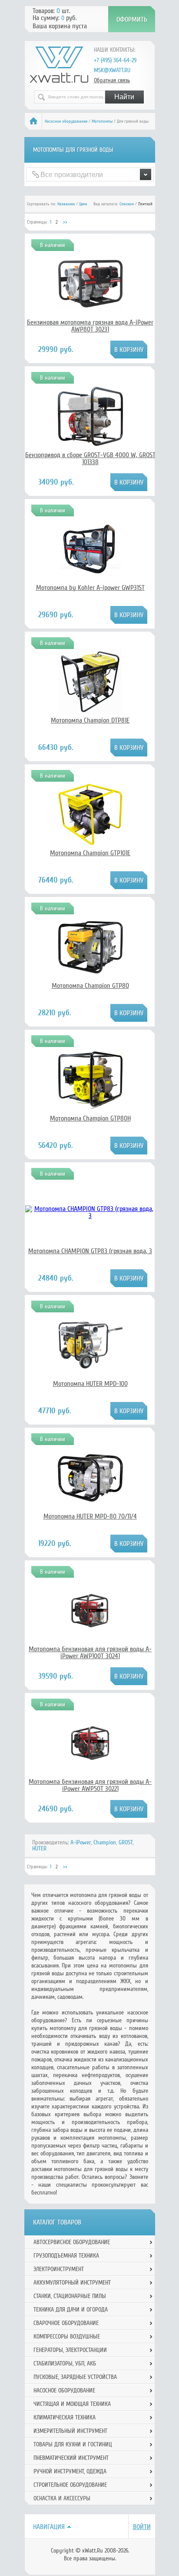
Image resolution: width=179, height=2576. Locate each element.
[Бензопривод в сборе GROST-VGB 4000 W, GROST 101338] (90, 447)
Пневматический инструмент (71, 2458)
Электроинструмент (59, 2269)
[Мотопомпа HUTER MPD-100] (90, 1375)
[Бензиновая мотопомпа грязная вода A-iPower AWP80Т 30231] (90, 305)
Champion (105, 1842)
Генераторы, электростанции (70, 2350)
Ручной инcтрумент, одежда (70, 2471)
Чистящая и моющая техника (72, 2404)
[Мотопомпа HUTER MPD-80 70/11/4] (90, 1505)
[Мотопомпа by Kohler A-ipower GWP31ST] (90, 579)
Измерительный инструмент (70, 2431)
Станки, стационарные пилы (70, 2296)
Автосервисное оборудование (72, 2242)
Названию (66, 204)
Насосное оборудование (66, 121)
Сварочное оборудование (66, 2323)
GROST (126, 1842)
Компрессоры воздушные (67, 2337)
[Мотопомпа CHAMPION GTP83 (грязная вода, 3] (90, 1216)
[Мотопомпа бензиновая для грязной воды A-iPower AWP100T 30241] (90, 1630)
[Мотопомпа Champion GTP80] (90, 977)
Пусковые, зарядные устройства (75, 2377)
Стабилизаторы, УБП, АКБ (65, 2364)
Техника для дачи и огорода (71, 2310)
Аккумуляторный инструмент (72, 2283)
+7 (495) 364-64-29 (115, 60)
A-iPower (81, 1842)
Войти (142, 2527)
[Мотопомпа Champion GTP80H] (90, 1110)
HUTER (39, 1848)
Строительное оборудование (70, 2485)
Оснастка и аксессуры (62, 2498)
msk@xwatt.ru (112, 70)
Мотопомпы (102, 121)
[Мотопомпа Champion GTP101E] (90, 845)
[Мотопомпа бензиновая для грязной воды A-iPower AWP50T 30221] (90, 1763)
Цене (83, 204)
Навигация (49, 2527)
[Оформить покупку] (132, 19)
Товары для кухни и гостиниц (73, 2444)
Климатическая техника (65, 2417)
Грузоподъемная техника (66, 2256)
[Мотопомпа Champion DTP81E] (90, 712)
